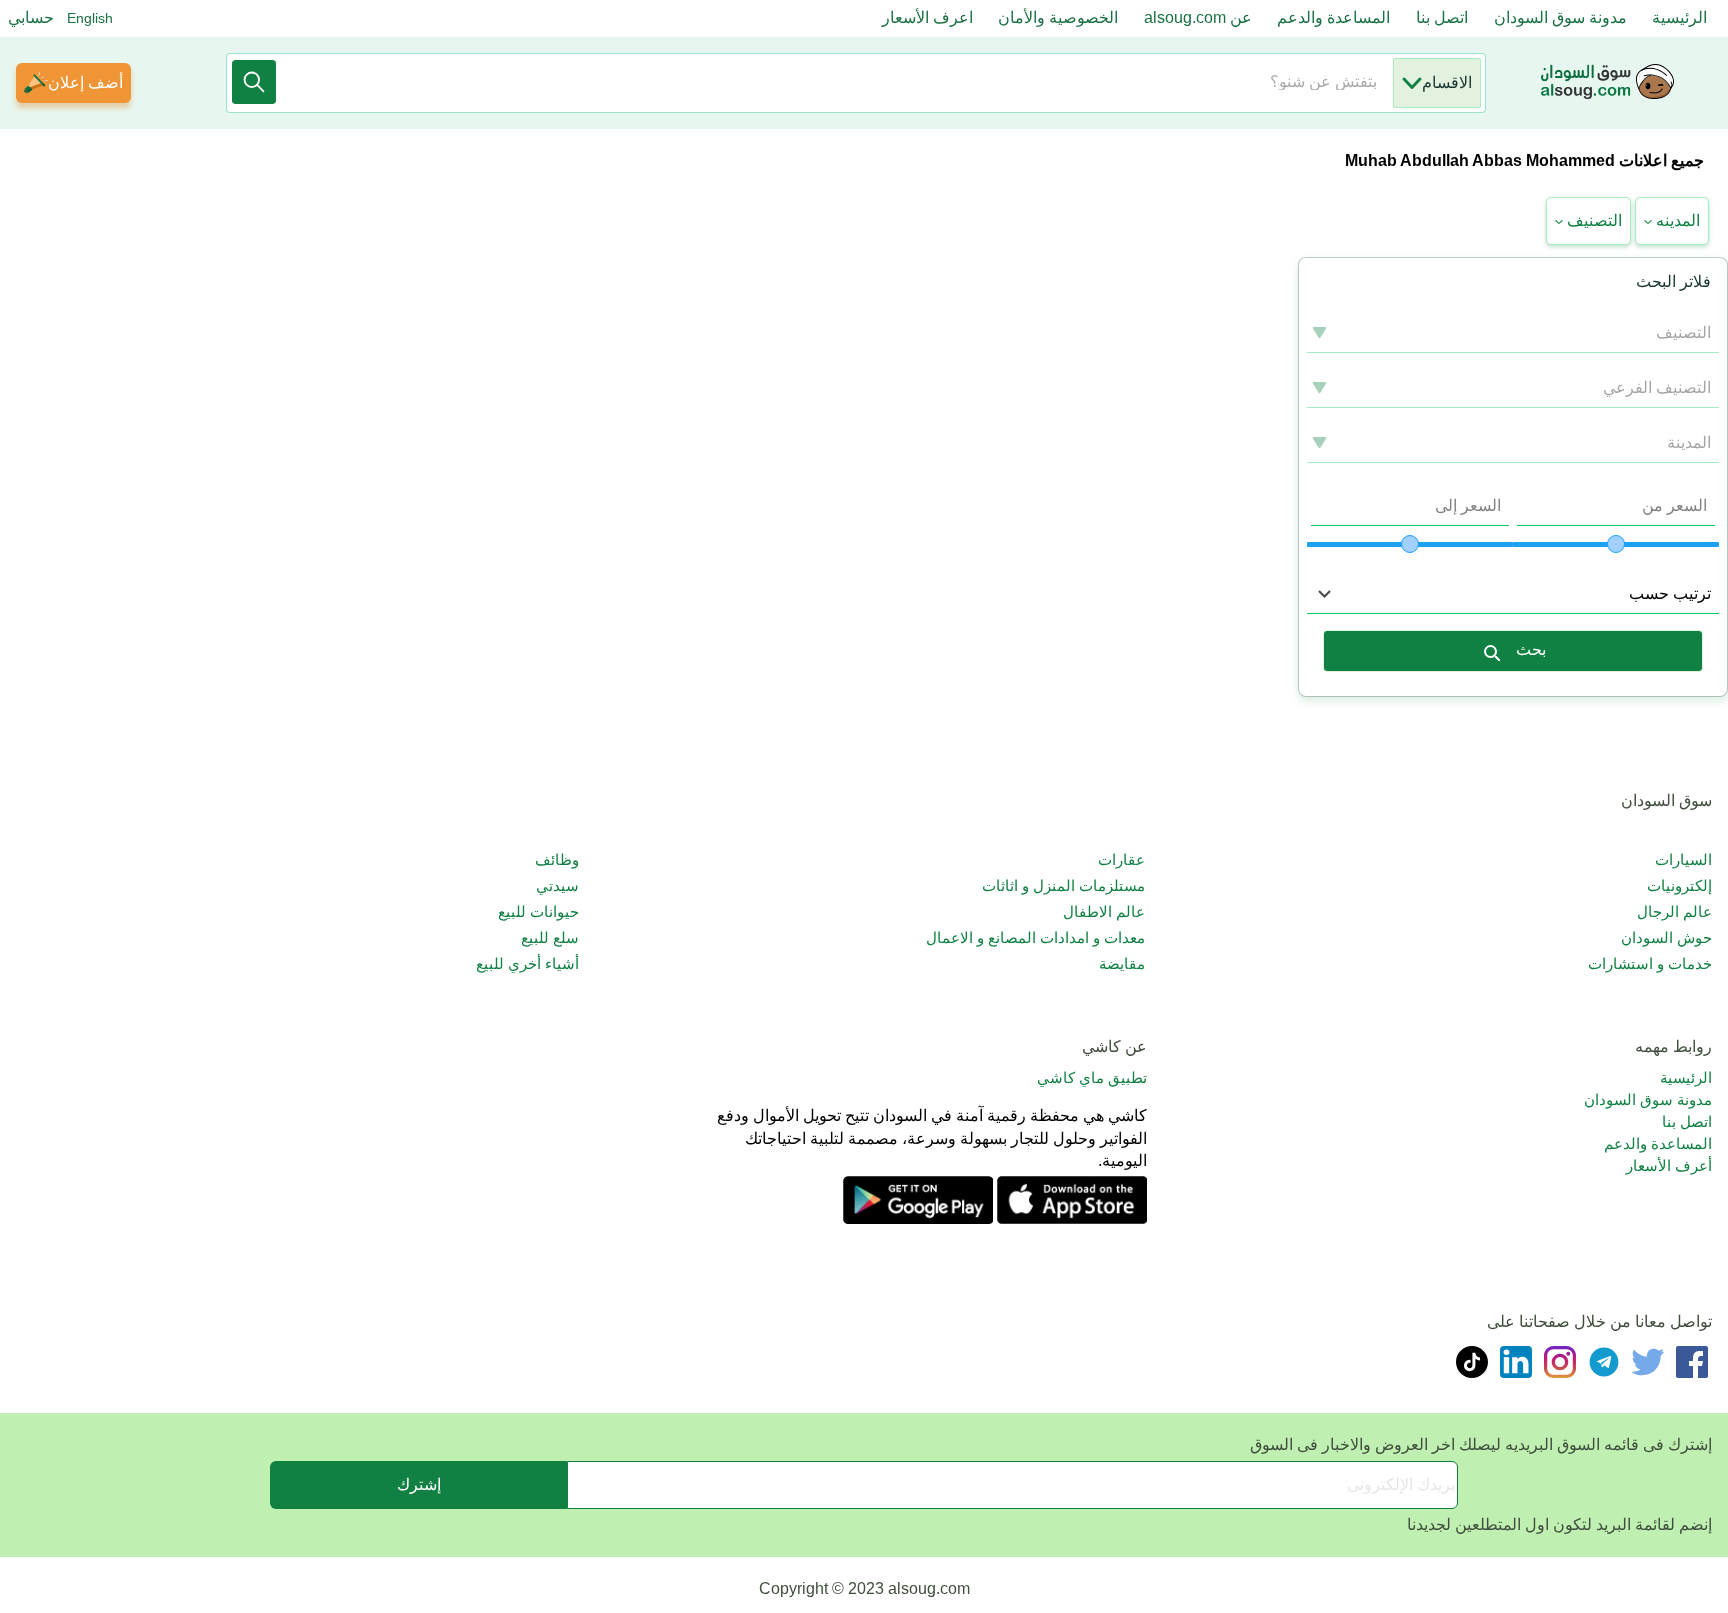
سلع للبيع (550, 937)
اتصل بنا (1442, 17)
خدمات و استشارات (1650, 963)
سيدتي (557, 885)
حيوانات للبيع (538, 911)
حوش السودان (1666, 937)
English (90, 18)
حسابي (31, 17)
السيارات (1683, 859)
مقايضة (1122, 963)
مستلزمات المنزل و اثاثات (1063, 885)
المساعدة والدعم (1333, 17)
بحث (1531, 649)
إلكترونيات (1679, 885)
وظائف (557, 859)
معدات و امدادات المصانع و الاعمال (1035, 937)
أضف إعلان (85, 82)
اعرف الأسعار (927, 17)
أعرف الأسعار (1669, 1165)
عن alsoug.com (1198, 17)
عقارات (1121, 859)
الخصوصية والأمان (1058, 17)
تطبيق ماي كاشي (1092, 1077)
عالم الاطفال (1104, 911)
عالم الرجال (1674, 911)
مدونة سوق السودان (1560, 17)
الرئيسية (1679, 17)
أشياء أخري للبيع (527, 963)
